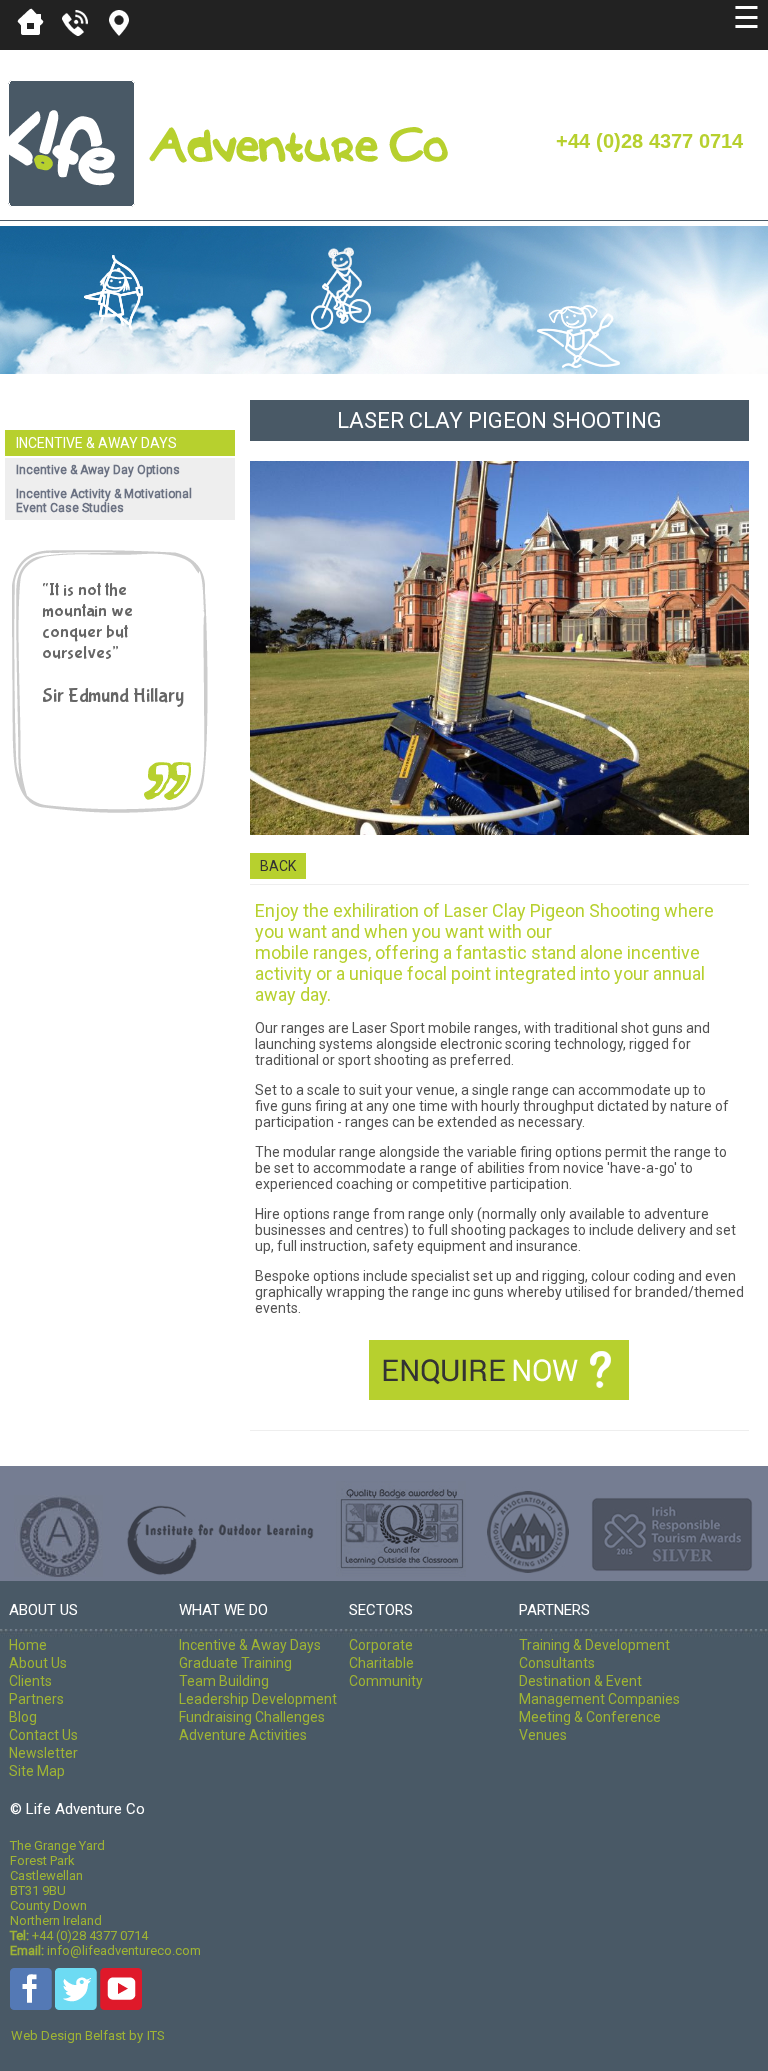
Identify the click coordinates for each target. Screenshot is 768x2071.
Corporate (381, 1645)
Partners (36, 1699)
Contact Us (43, 1735)
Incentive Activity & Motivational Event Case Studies (104, 501)
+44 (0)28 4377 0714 (649, 141)
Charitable (381, 1663)
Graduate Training (235, 1663)
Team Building (224, 1681)
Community (386, 1681)
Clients (30, 1681)
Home (28, 1645)
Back (278, 866)
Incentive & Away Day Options (98, 470)
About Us (38, 1663)
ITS (156, 2035)
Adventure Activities (243, 1735)
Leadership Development (258, 1699)
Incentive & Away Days (96, 443)
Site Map (37, 1771)
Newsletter (43, 1753)
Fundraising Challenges (252, 1717)
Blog (23, 1717)
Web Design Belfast (68, 2035)
